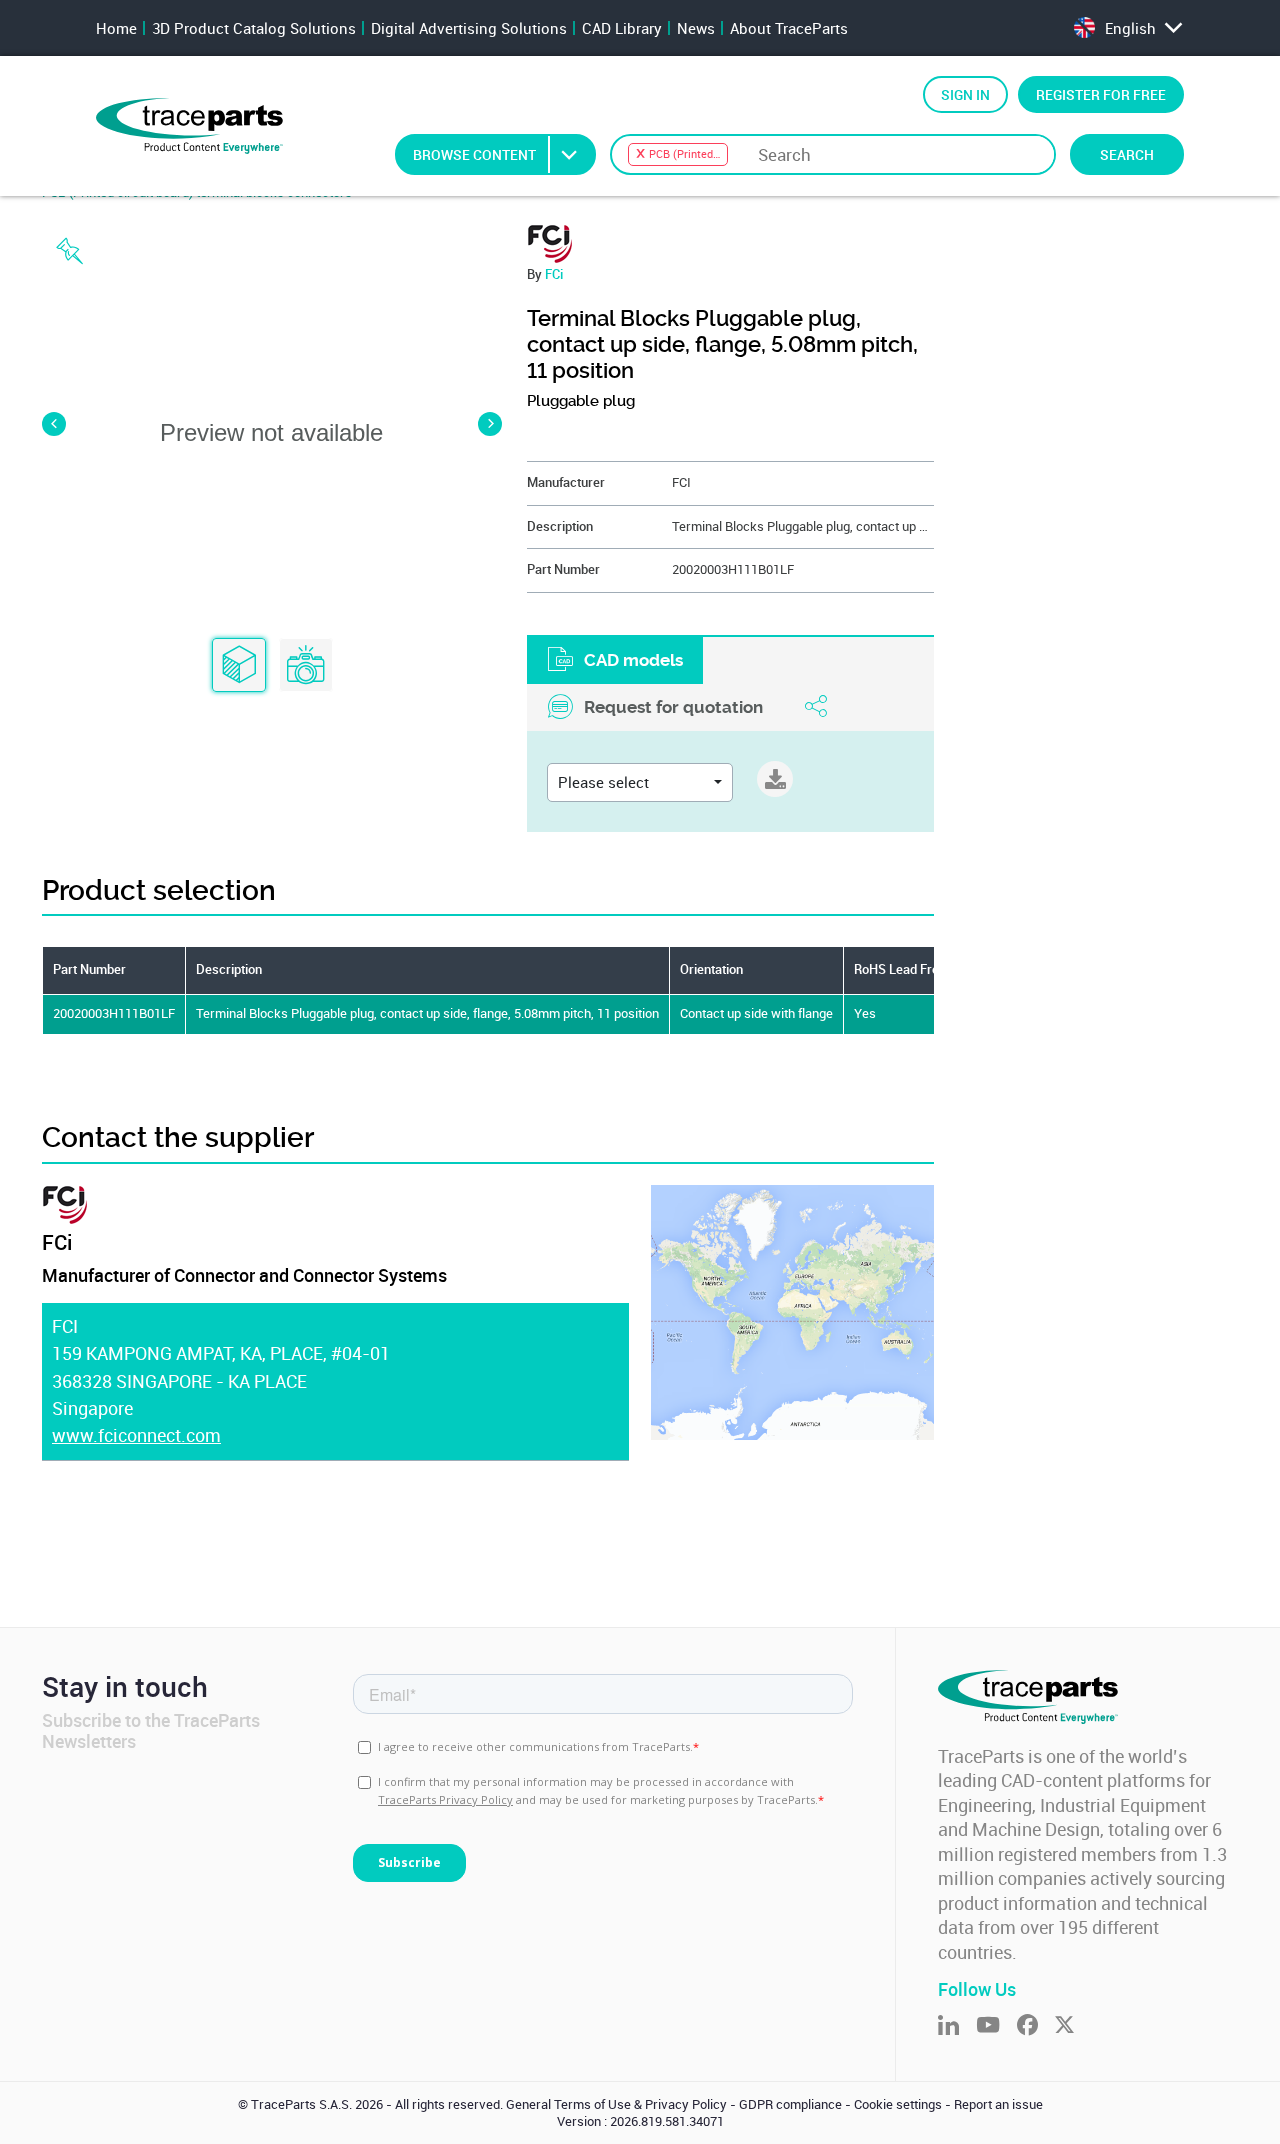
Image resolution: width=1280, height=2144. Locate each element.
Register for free (1101, 94)
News (696, 28)
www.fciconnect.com (136, 1435)
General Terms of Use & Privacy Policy (616, 2104)
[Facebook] (1036, 2026)
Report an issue (998, 2104)
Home (116, 28)
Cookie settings (898, 2104)
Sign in (965, 94)
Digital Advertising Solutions (469, 28)
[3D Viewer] (239, 666)
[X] (1073, 2026)
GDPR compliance (790, 2104)
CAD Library (622, 28)
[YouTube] (996, 2026)
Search (1127, 154)
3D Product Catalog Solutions (254, 28)
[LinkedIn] (957, 2026)
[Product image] (306, 666)
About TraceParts (789, 28)
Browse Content (474, 154)
